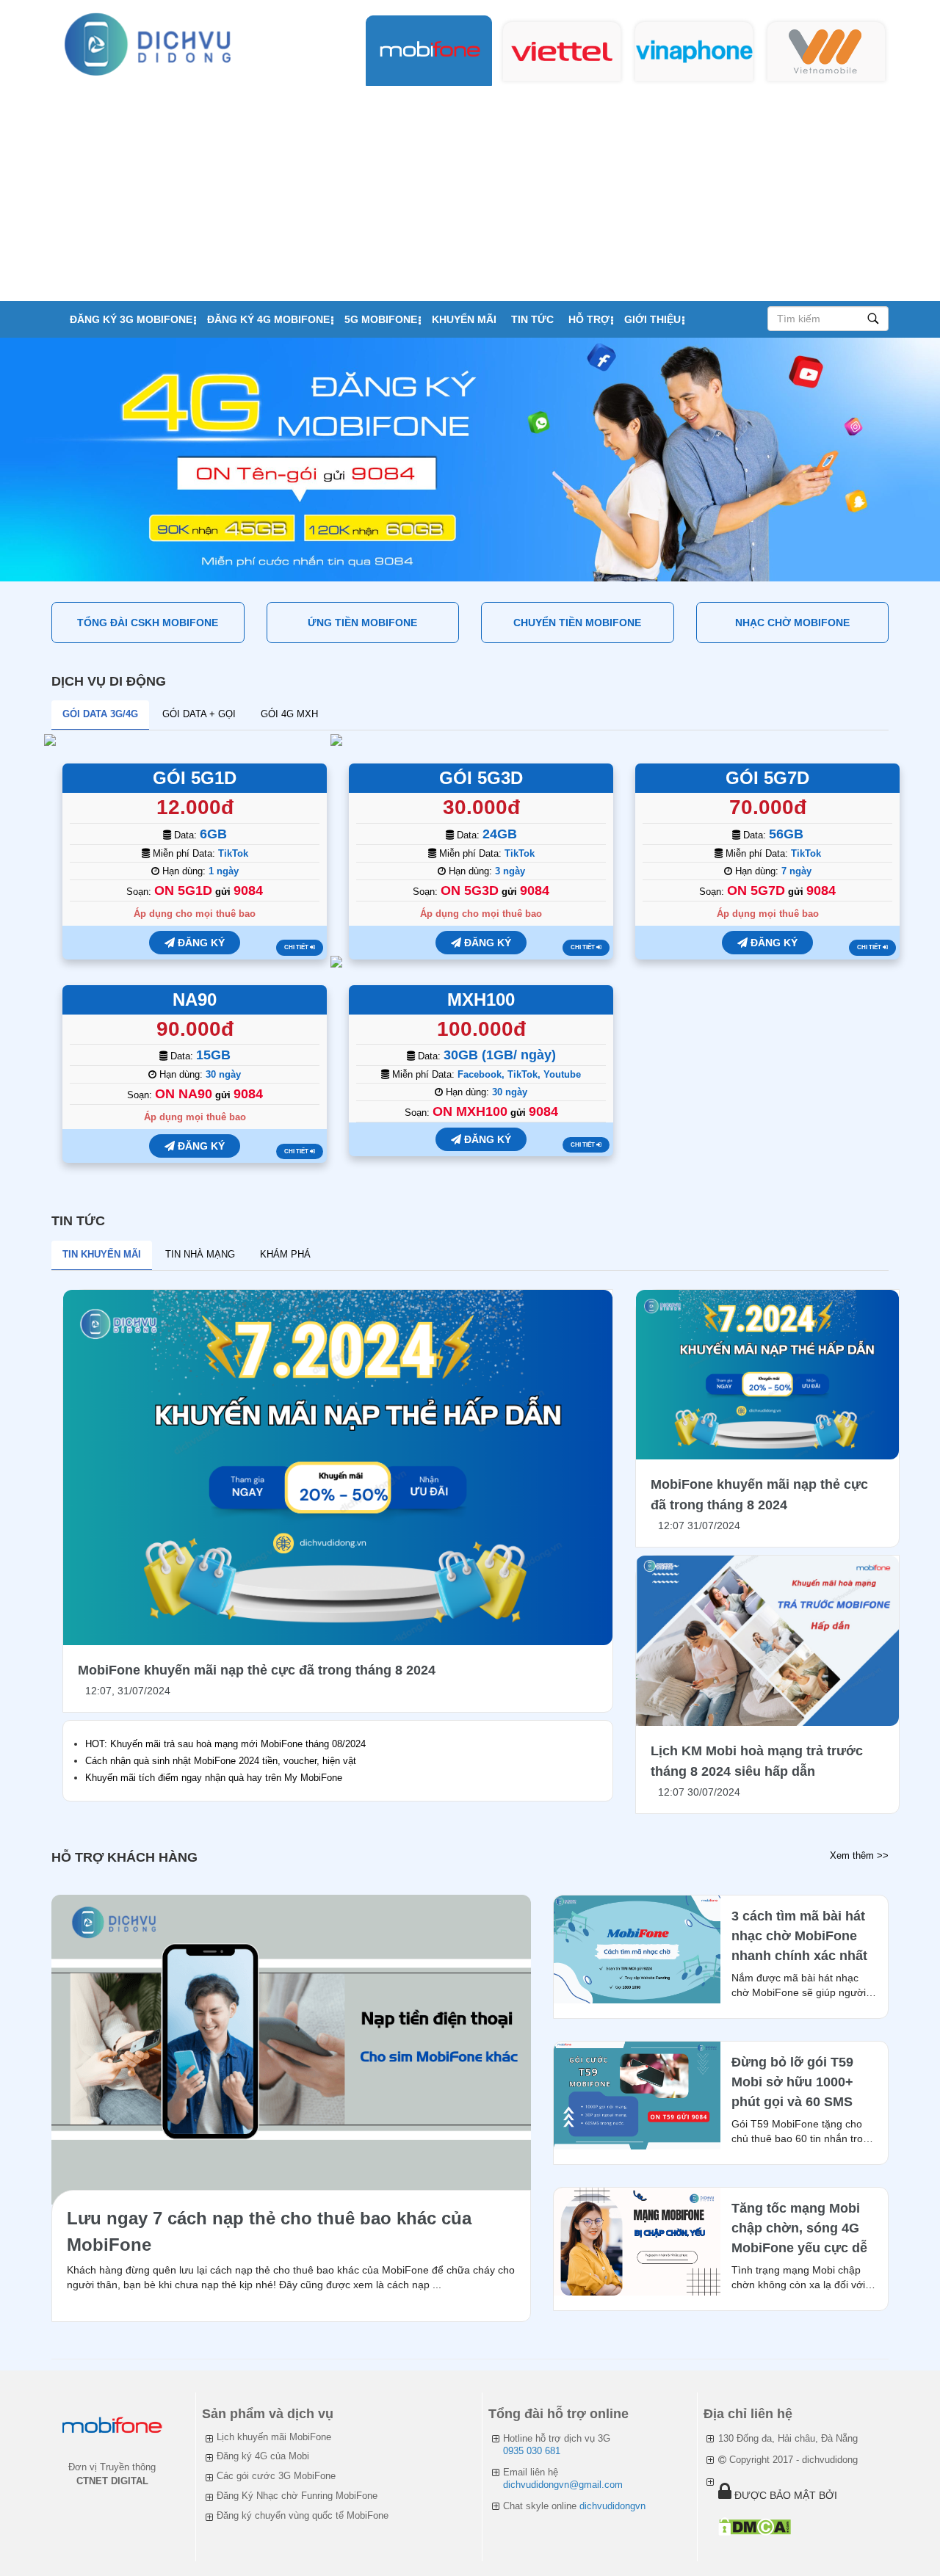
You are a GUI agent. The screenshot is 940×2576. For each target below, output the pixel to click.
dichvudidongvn (612, 2506)
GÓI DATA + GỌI (199, 714)
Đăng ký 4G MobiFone (268, 319)
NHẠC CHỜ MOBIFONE (792, 623)
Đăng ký (200, 943)
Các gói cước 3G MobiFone (276, 2476)
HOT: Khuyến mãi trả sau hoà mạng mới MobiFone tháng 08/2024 (225, 1744)
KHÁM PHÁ (285, 1254)
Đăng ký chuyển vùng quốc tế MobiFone (303, 2515)
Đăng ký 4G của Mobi (263, 2456)
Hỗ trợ (589, 319)
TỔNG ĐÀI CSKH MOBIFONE (148, 623)
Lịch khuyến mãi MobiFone (274, 2437)
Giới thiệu (652, 319)
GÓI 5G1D (195, 778)
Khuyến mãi (464, 319)
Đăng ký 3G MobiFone (131, 319)
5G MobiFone (381, 319)
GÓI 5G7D (767, 778)
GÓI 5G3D (481, 778)
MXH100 (481, 999)
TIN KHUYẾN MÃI (102, 1254)
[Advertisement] (470, 191)
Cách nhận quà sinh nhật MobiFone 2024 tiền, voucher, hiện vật (221, 1761)
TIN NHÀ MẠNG (200, 1254)
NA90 (195, 999)
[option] (470, 460)
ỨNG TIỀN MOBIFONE (362, 623)
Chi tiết (297, 947)
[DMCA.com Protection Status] (755, 2526)
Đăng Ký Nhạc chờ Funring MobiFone (297, 2496)
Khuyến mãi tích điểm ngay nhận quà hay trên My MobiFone (214, 1778)
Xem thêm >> (859, 1855)
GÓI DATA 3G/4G (100, 714)
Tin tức (532, 319)
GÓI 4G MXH (289, 714)
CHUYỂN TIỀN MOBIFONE (577, 623)
